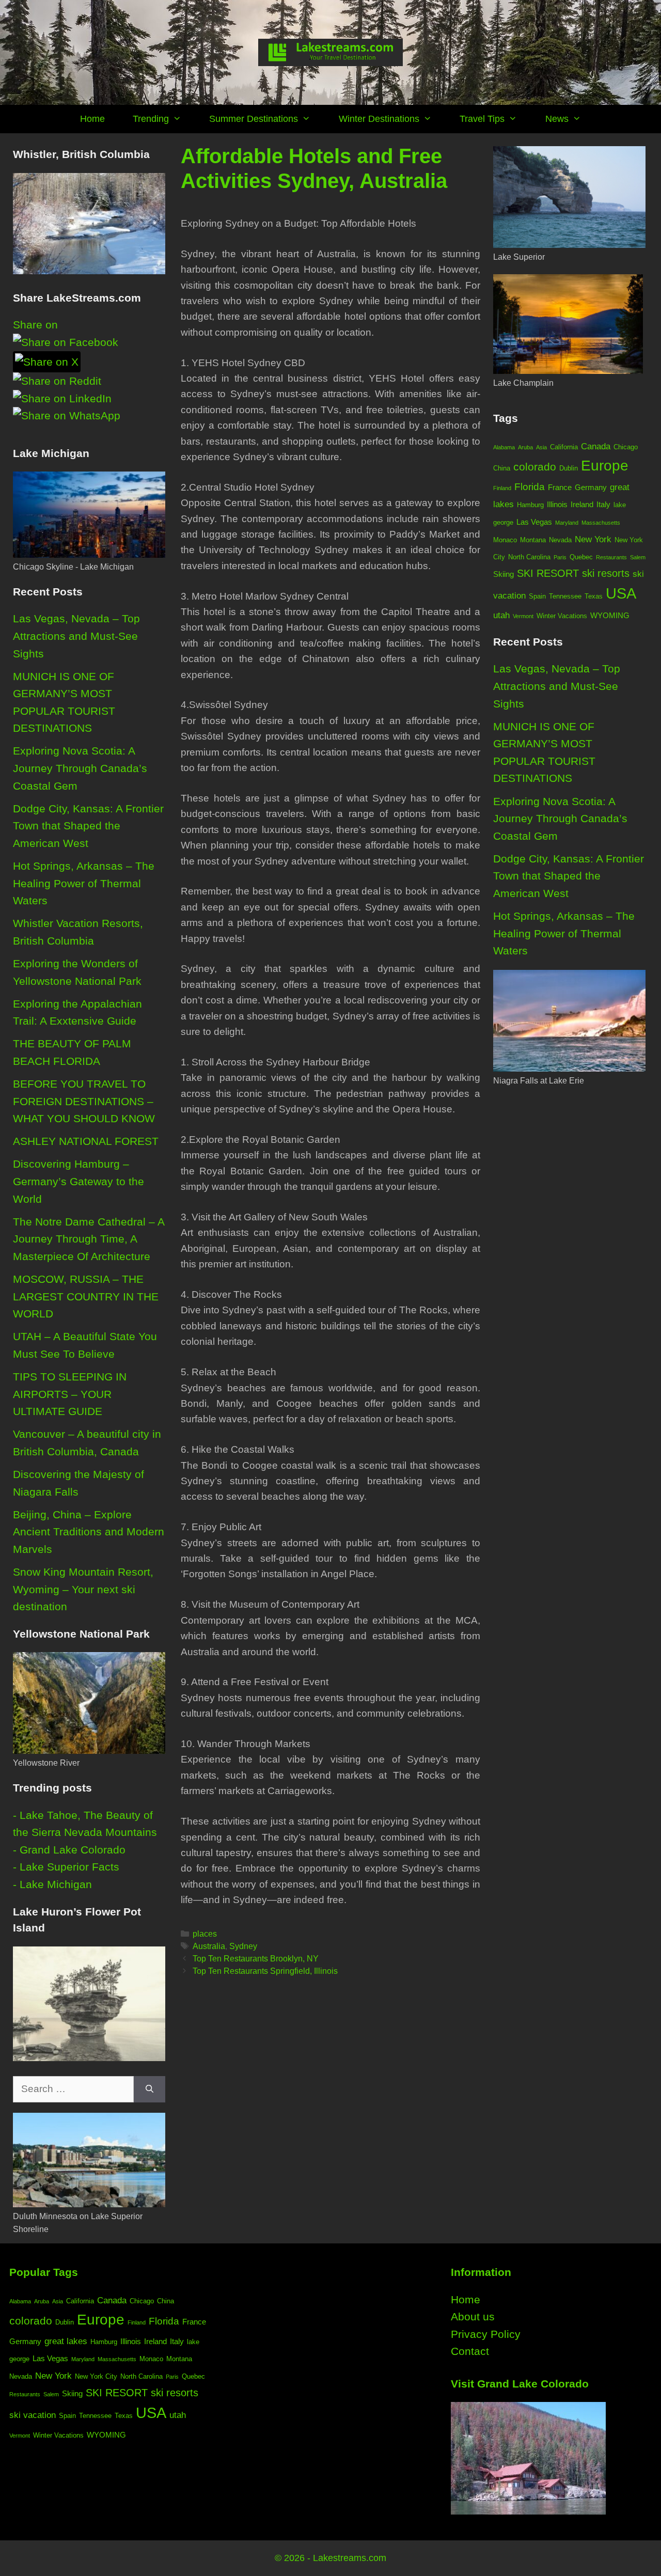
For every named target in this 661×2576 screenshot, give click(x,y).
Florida (530, 487)
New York (593, 539)
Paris (560, 557)
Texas (594, 596)
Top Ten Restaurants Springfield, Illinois (265, 1971)
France (560, 487)
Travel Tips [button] (482, 119)
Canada (596, 446)
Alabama (504, 447)
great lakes (66, 2341)
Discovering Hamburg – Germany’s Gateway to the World (78, 1181)
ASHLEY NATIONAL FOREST (86, 1141)
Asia (541, 447)
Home (92, 119)
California (564, 447)
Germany (591, 487)
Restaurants (611, 557)
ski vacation (33, 2415)
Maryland (567, 523)
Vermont (523, 616)
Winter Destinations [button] (379, 119)
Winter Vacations (562, 616)
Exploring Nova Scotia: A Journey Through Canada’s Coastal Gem (80, 768)
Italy (603, 504)
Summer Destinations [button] (254, 119)
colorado (535, 467)
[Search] (149, 2089)
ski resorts (606, 573)
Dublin (569, 468)
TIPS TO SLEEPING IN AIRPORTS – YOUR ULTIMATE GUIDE (70, 1394)
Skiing (503, 574)
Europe (605, 465)
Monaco (505, 540)
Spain (537, 596)
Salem (638, 557)
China (502, 468)
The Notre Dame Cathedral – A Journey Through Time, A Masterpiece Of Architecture (89, 1239)
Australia (209, 1946)
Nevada (560, 540)
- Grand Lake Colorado (69, 1850)
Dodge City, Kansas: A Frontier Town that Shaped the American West (88, 826)
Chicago (626, 447)
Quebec (581, 557)
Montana (533, 540)
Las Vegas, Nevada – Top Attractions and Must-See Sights (76, 636)
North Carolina (529, 557)
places (205, 1934)
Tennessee (565, 596)
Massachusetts (601, 523)
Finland (502, 488)
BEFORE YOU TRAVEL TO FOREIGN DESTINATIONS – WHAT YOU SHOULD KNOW (84, 1101)
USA (621, 593)
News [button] (557, 119)
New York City (96, 2376)
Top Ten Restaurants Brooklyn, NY (256, 1958)
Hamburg (530, 505)
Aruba (525, 447)
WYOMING (610, 615)
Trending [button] (151, 119)
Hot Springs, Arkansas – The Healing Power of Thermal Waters (84, 883)
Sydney (243, 1946)
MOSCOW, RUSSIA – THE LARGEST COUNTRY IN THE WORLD (86, 1296)
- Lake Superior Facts (66, 1867)
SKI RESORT (548, 573)
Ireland (582, 504)
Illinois (557, 504)
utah (501, 615)
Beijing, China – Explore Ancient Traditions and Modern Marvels (89, 1532)
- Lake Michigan (52, 1884)
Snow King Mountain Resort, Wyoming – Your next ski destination (83, 1589)
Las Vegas (534, 522)
